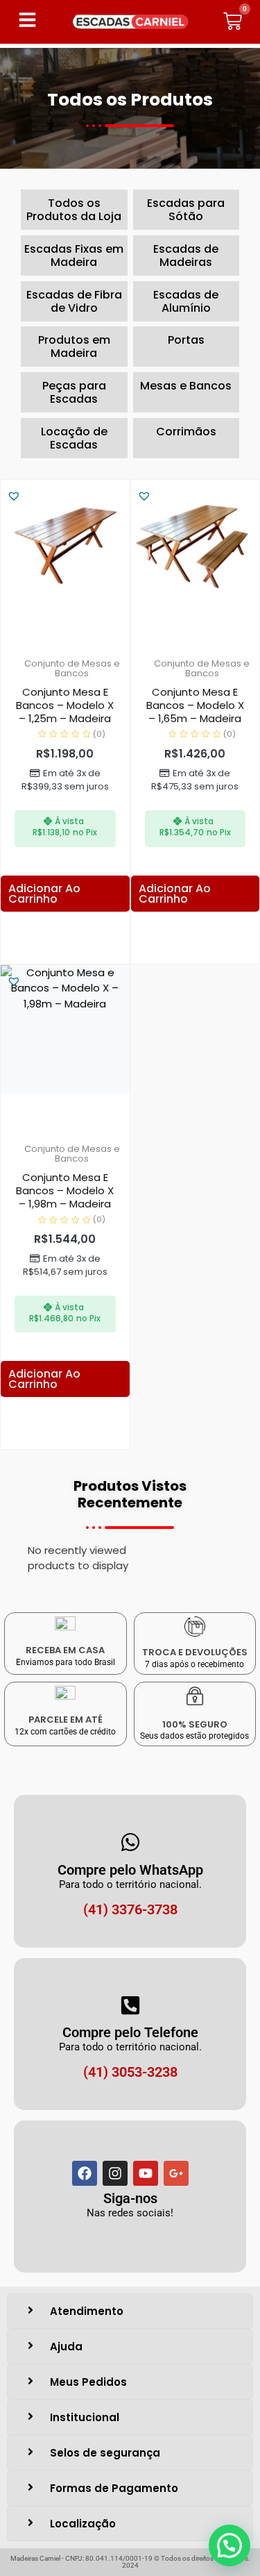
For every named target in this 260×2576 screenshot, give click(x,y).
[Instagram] (115, 2173)
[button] (14, 496)
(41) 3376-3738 (130, 1909)
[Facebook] (85, 2173)
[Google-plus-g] (176, 2173)
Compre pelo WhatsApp (130, 1870)
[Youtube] (146, 2173)
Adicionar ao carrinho (44, 894)
